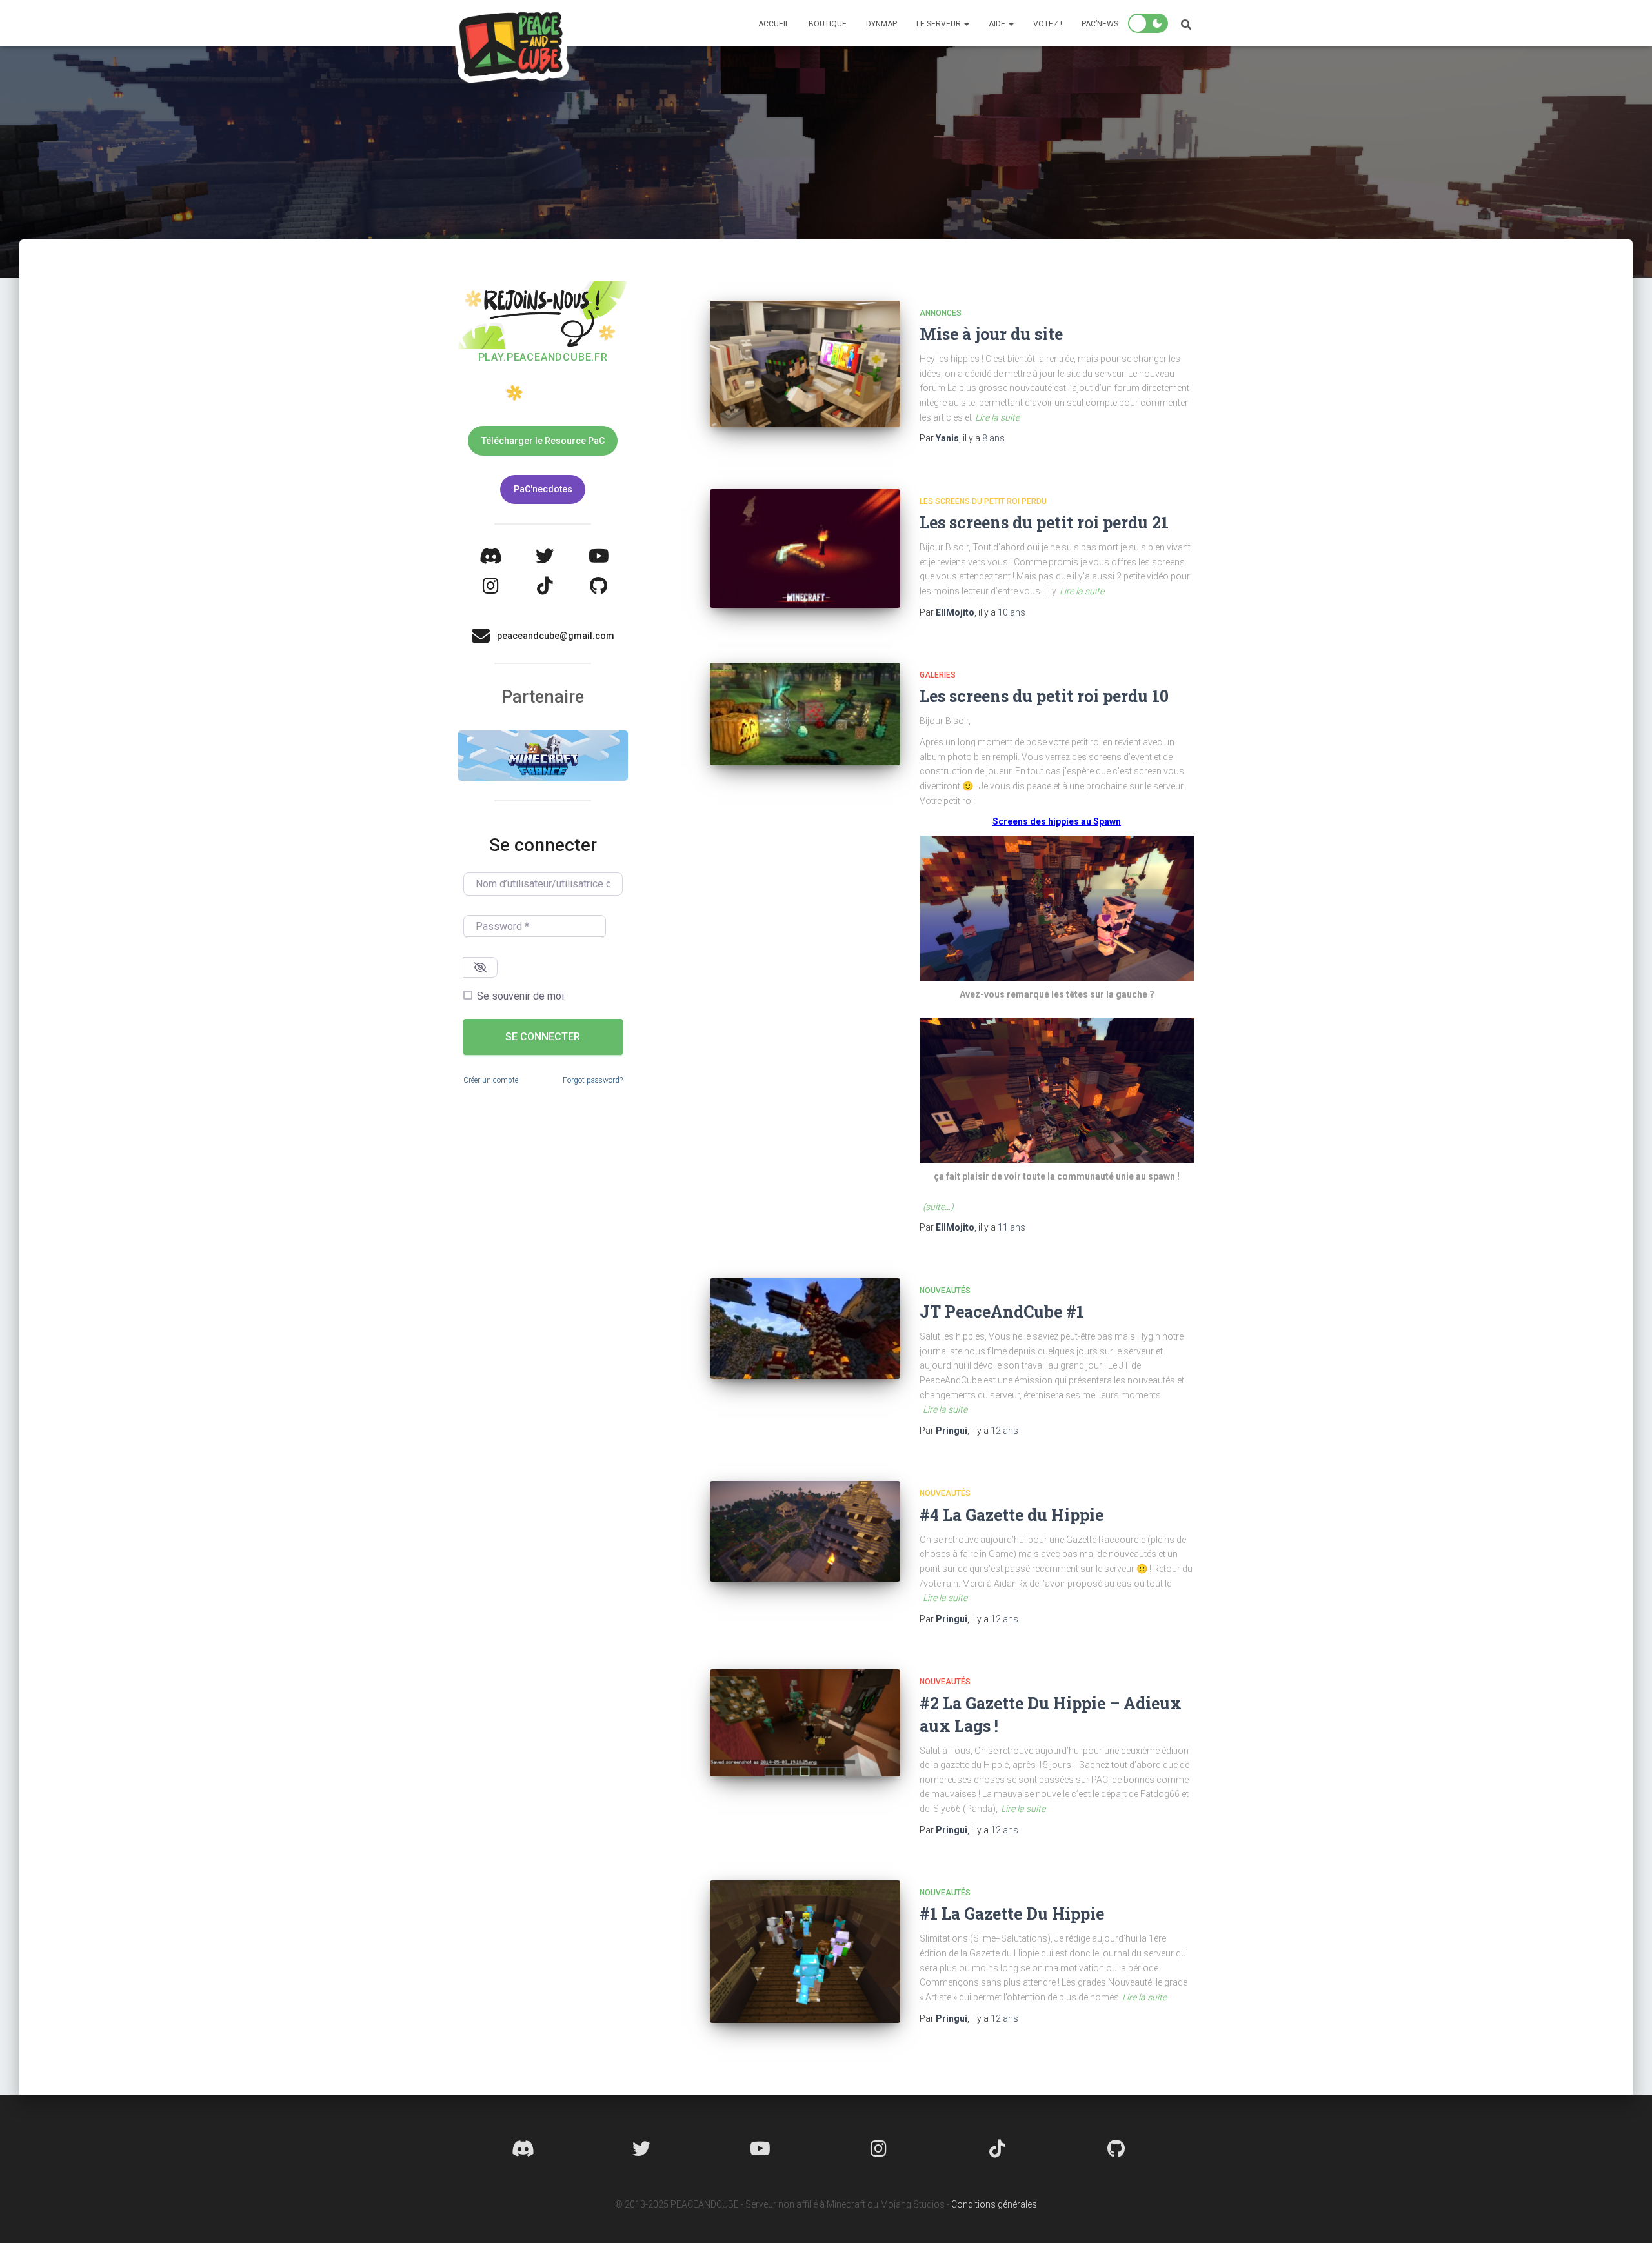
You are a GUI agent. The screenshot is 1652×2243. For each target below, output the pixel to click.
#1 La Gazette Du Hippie (1012, 1914)
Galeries (938, 675)
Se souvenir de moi (520, 996)
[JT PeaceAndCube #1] (805, 1329)
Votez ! (1048, 24)
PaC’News (1100, 24)
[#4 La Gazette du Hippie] (805, 1531)
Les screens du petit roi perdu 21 (1044, 522)
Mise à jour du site (991, 334)
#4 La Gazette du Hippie (1012, 1515)
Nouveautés (945, 1291)
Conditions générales (994, 2204)
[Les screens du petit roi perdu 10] (805, 714)
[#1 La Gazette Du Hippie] (805, 1952)
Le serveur (940, 24)
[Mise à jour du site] (805, 364)
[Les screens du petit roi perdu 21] (805, 548)
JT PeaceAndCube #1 (1002, 1312)
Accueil (774, 24)
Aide (998, 24)
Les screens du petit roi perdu (983, 501)
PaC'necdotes (543, 489)
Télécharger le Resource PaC (543, 441)
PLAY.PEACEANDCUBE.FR (543, 357)
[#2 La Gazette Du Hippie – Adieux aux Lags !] (805, 1723)
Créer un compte (491, 1080)
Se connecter (543, 1037)
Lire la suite (997, 417)
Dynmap (881, 24)
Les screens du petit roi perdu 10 (1044, 696)
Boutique (828, 24)
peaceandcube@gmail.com (556, 636)
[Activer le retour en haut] (1627, 2217)
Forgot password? (593, 1080)
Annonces (941, 313)
